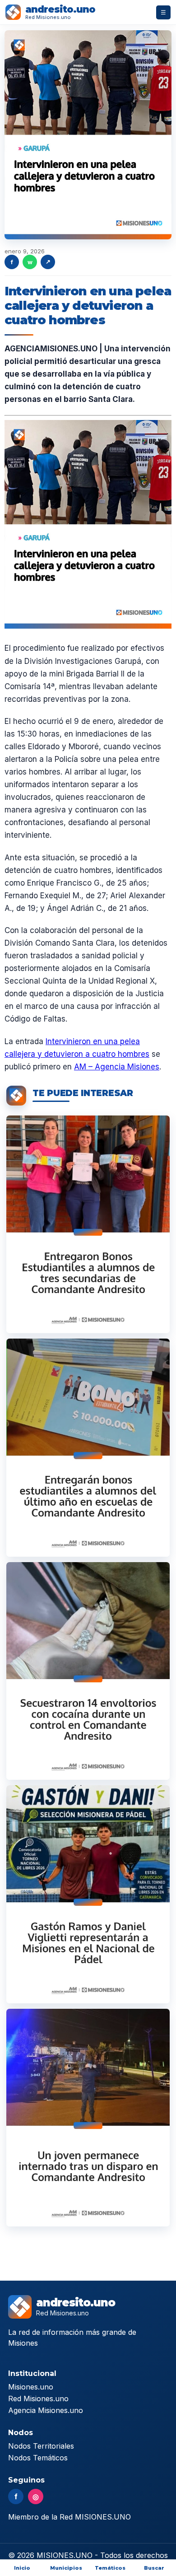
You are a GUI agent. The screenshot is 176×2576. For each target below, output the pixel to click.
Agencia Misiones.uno (46, 2410)
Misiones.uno (31, 2387)
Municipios (66, 2568)
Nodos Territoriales (41, 2446)
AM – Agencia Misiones (117, 1067)
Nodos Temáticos (38, 2458)
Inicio (22, 2568)
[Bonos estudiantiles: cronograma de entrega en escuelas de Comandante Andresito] (88, 1447)
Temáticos (110, 2568)
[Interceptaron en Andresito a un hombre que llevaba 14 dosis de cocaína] (88, 1671)
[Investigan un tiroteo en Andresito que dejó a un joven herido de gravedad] (88, 2118)
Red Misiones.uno (38, 2399)
